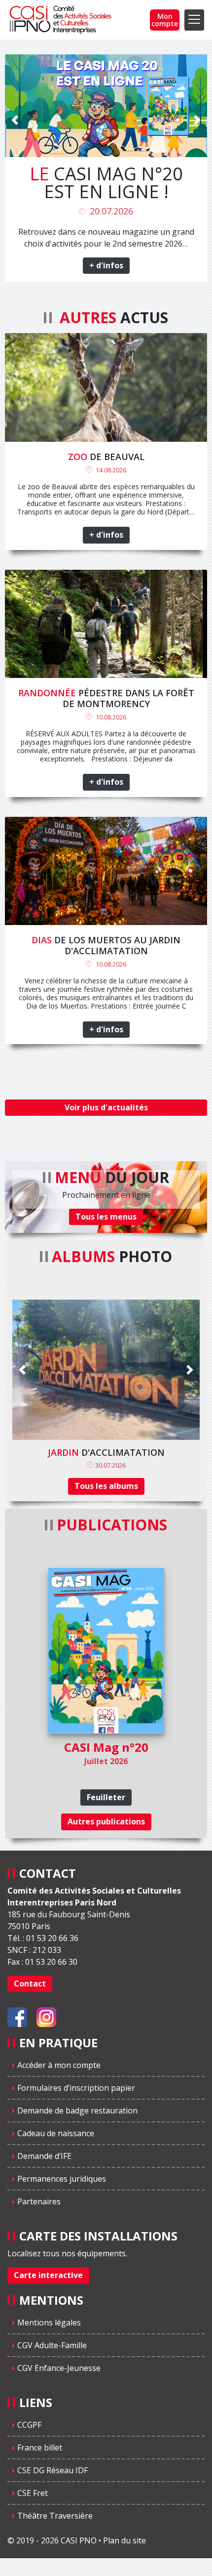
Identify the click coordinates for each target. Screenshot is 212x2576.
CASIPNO (62, 20)
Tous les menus (106, 1217)
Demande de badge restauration (77, 2111)
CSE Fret (33, 2493)
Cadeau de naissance (56, 2133)
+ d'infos (106, 265)
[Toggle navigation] (194, 20)
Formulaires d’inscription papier (76, 2088)
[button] (15, 198)
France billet (40, 2448)
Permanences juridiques (62, 2179)
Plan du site (124, 2540)
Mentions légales (49, 2323)
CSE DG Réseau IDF (53, 2470)
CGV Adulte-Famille (52, 2345)
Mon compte (165, 20)
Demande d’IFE (44, 2156)
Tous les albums (106, 1486)
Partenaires (39, 2201)
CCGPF (29, 2425)
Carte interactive (48, 2275)
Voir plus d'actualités (106, 1107)
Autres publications (106, 1821)
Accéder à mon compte (59, 2065)
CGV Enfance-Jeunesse (59, 2368)
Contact (30, 1984)
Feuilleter (106, 1797)
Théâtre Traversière (55, 2516)
